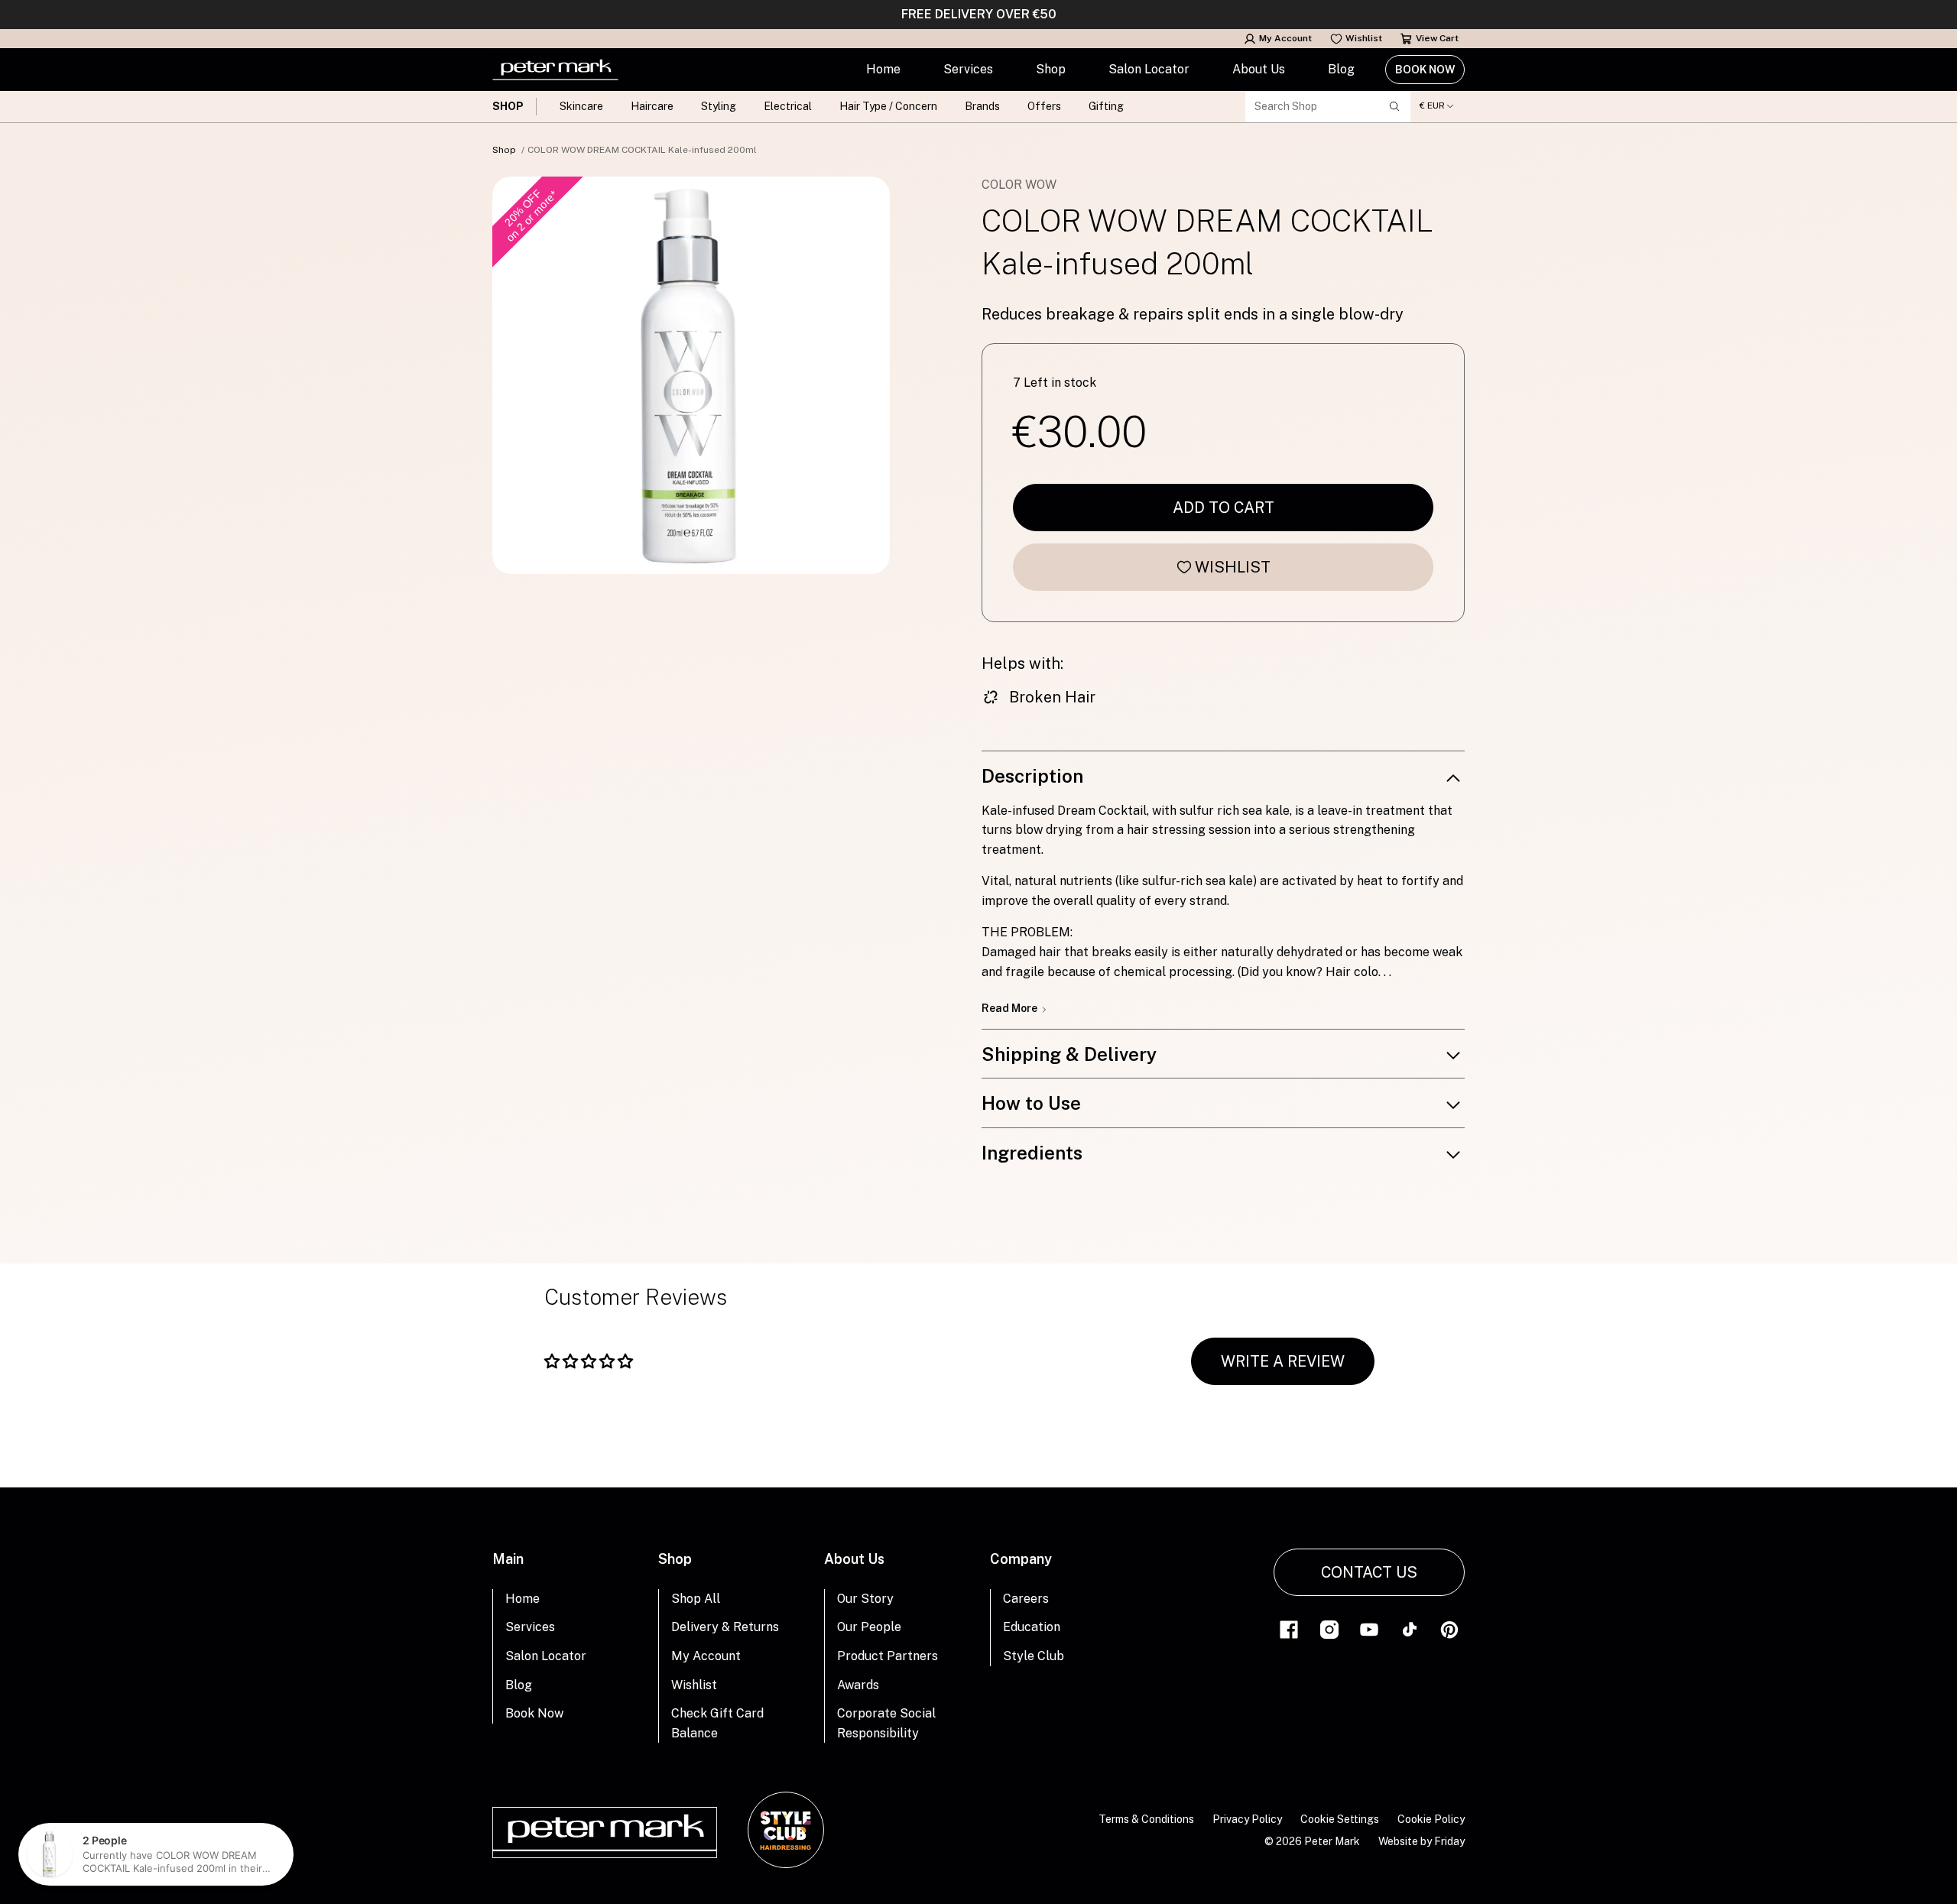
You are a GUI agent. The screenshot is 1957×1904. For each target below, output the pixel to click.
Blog (1341, 69)
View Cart (1437, 38)
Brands (982, 106)
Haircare (652, 106)
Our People (869, 1627)
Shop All (696, 1599)
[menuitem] (883, 70)
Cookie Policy (1431, 1819)
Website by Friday (1422, 1841)
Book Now (1425, 70)
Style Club (1034, 1656)
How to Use (1031, 1103)
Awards (858, 1685)
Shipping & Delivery (1069, 1054)
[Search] (1394, 106)
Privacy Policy (1247, 1819)
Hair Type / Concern (888, 106)
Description (1032, 776)
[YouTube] (1369, 1628)
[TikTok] (1410, 1628)
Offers (1044, 106)
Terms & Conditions (1146, 1819)
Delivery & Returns (725, 1627)
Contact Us (1369, 1572)
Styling (719, 106)
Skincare (581, 106)
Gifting (1106, 106)
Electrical (788, 106)
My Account (1285, 38)
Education (1032, 1627)
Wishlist (1364, 38)
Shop (1051, 69)
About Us (1259, 69)
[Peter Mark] (555, 70)
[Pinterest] (1449, 1628)
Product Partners (888, 1656)
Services (968, 69)
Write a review (1283, 1361)
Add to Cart (1224, 508)
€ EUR (1432, 106)
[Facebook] (1289, 1628)
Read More (1011, 1008)
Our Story (865, 1599)
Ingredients (1032, 1153)
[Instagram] (1329, 1628)
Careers (1026, 1599)
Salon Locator (1149, 69)
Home (883, 69)
